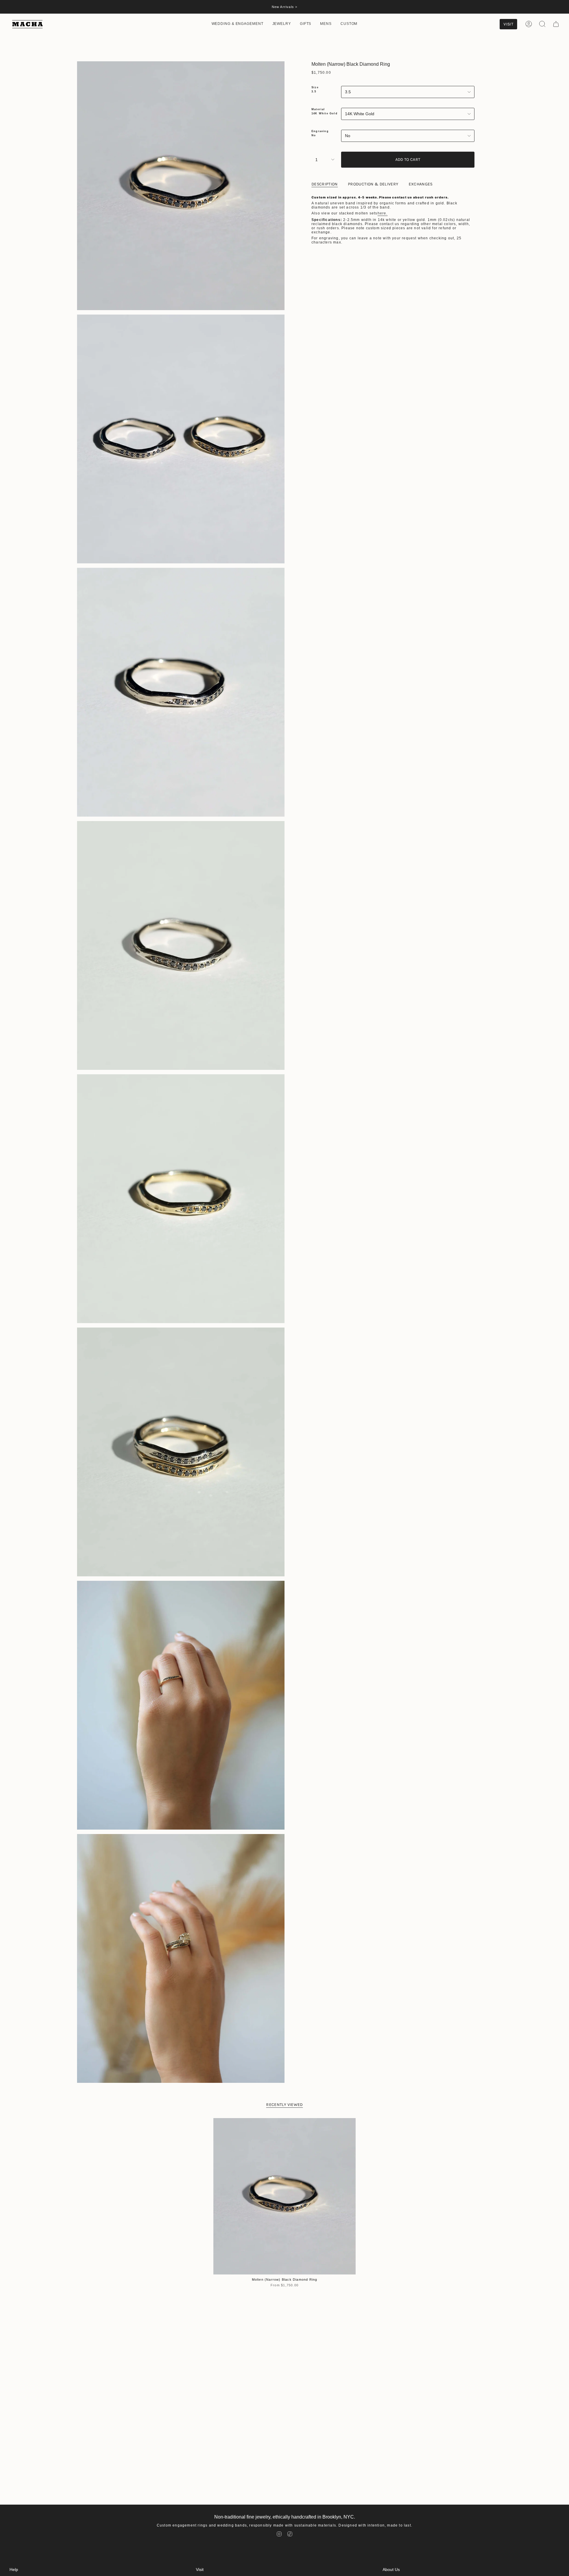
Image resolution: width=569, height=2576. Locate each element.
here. (383, 213)
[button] (238, 24)
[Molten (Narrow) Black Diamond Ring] (284, 2196)
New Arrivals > (285, 7)
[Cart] (556, 24)
